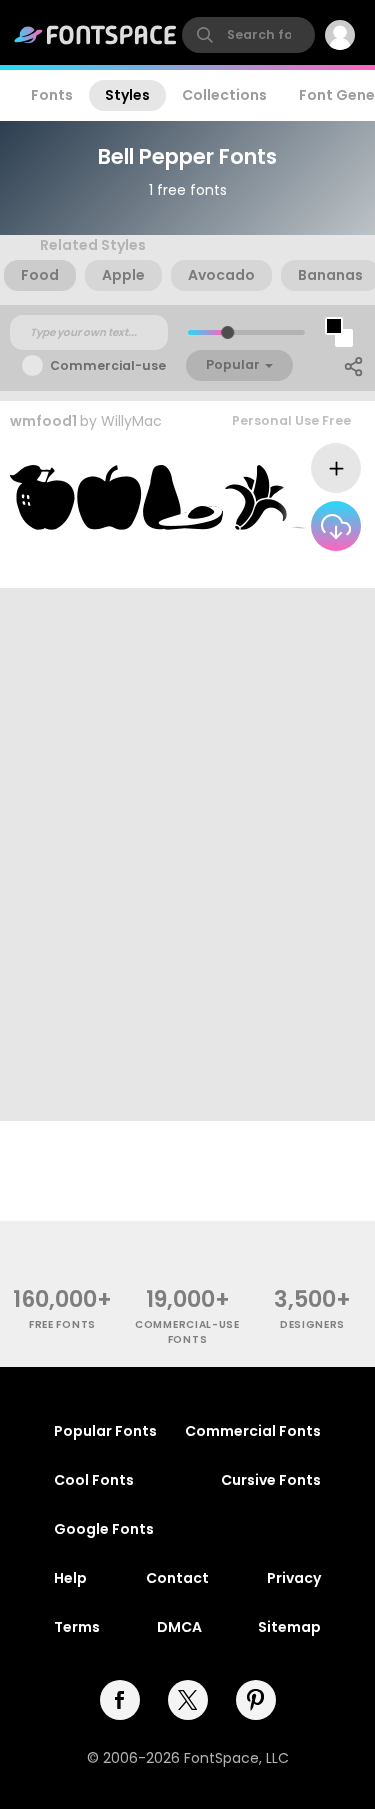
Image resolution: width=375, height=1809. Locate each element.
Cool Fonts (94, 1480)
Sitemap (289, 1627)
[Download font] (336, 526)
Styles (127, 95)
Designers (312, 1324)
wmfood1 (43, 421)
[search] (248, 35)
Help (70, 1578)
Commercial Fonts (253, 1431)
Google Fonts (104, 1529)
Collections (224, 95)
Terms (77, 1627)
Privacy (294, 1578)
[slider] (226, 332)
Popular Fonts (105, 1431)
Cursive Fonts (271, 1480)
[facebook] (120, 1700)
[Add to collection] (336, 468)
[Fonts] (96, 35)
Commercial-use (108, 365)
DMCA (179, 1627)
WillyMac (131, 421)
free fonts (62, 1324)
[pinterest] (256, 1700)
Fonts (52, 95)
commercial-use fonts (187, 1332)
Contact (177, 1578)
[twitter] (188, 1700)
